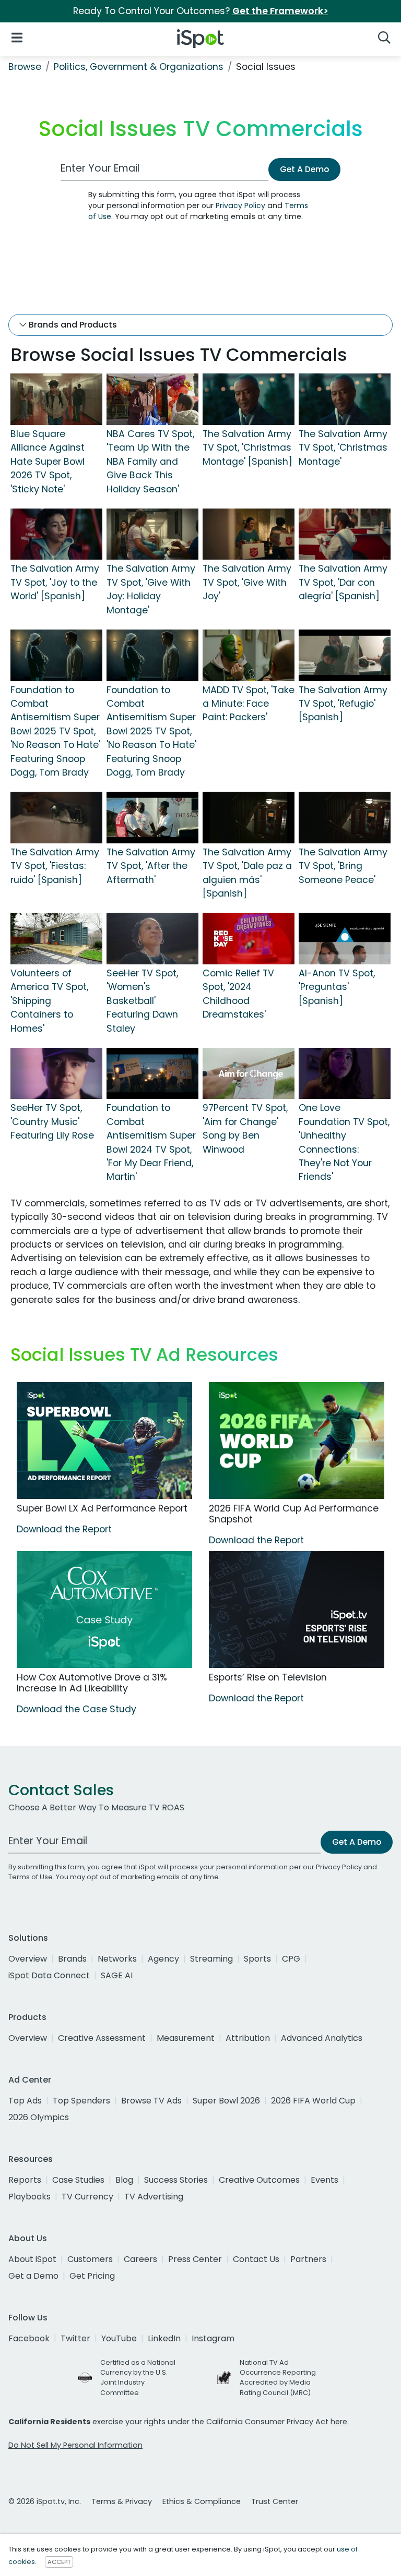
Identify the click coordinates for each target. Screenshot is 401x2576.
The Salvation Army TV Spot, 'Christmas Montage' (343, 448)
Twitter (75, 2338)
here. (340, 2422)
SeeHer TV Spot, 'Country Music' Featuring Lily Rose (52, 1122)
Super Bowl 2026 (226, 2101)
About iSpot (32, 2259)
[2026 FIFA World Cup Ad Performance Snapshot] (297, 1441)
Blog (124, 2180)
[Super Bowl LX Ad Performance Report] (104, 1441)
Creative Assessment (102, 2038)
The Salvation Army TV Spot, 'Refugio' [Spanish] (343, 704)
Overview (28, 1959)
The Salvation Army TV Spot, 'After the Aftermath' (151, 866)
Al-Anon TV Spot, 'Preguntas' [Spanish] (337, 987)
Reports (25, 2180)
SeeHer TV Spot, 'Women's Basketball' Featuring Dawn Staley (142, 1001)
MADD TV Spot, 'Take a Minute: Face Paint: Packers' (249, 704)
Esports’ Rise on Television (268, 1677)
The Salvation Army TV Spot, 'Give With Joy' (247, 582)
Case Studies (78, 2180)
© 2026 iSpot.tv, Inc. (45, 2501)
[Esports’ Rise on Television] (297, 1610)
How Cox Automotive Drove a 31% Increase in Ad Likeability (92, 1683)
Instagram (213, 2338)
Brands (72, 1959)
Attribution (248, 2038)
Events (325, 2180)
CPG (291, 1959)
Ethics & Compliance (202, 2501)
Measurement (186, 2038)
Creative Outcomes (259, 2180)
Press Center (195, 2259)
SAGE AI (117, 1975)
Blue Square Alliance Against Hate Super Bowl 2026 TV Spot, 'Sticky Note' (48, 462)
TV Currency (87, 2197)
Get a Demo (33, 2276)
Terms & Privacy (122, 2501)
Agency (163, 1959)
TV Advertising (154, 2197)
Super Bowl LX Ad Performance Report (102, 1508)
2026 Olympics (39, 2117)
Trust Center (275, 2501)
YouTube (119, 2338)
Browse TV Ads (151, 2101)
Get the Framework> (280, 11)
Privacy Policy (240, 205)
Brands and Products (72, 325)
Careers (140, 2259)
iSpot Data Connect (49, 1975)
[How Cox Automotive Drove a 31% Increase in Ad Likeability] (104, 1610)
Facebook (29, 2338)
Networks (117, 1959)
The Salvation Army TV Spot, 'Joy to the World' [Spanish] (55, 582)
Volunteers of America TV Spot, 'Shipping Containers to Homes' (49, 1001)
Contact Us (256, 2259)
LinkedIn (164, 2338)
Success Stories (176, 2180)
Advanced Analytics (322, 2038)
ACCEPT (59, 2562)
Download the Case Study (76, 1709)
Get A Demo (304, 169)
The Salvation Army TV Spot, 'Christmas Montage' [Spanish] (247, 448)
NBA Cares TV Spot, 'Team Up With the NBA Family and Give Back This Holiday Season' (150, 462)
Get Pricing (92, 2276)
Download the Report (64, 1529)
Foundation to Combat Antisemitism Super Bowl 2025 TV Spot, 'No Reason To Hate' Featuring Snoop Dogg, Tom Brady (55, 731)
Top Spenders (81, 2101)
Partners (308, 2259)
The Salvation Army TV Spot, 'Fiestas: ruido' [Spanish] (55, 866)
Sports (257, 1959)
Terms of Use (31, 1877)
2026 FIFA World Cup (313, 2101)
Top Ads (25, 2101)
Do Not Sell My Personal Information (75, 2445)
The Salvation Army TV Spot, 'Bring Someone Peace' (343, 866)
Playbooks (30, 2197)
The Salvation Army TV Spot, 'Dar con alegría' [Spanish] (343, 582)
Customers (90, 2259)
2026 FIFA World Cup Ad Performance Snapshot (294, 1514)
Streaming (211, 1959)
